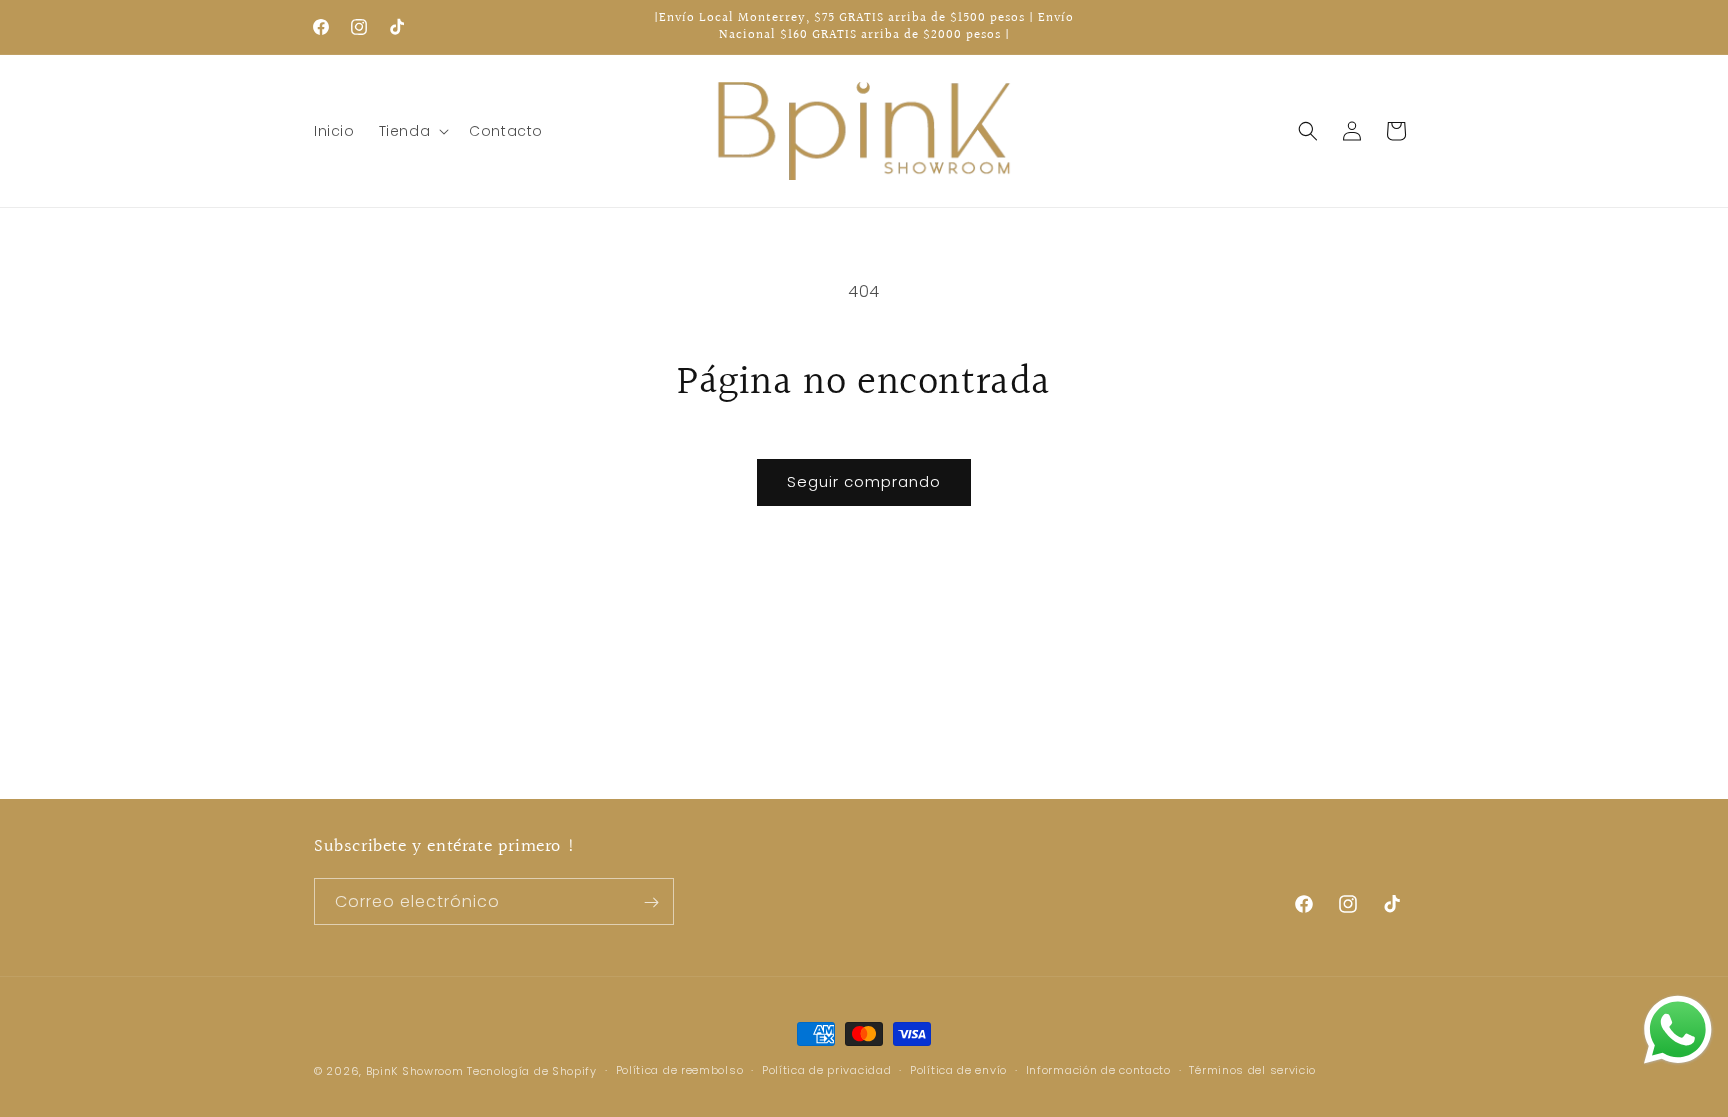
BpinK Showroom (415, 1071)
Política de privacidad (826, 1070)
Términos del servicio (1252, 1070)
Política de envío (958, 1070)
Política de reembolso (680, 1070)
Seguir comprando (864, 481)
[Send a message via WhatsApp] (1678, 1030)
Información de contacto (1098, 1070)
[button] (412, 131)
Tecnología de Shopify (532, 1071)
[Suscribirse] (651, 902)
